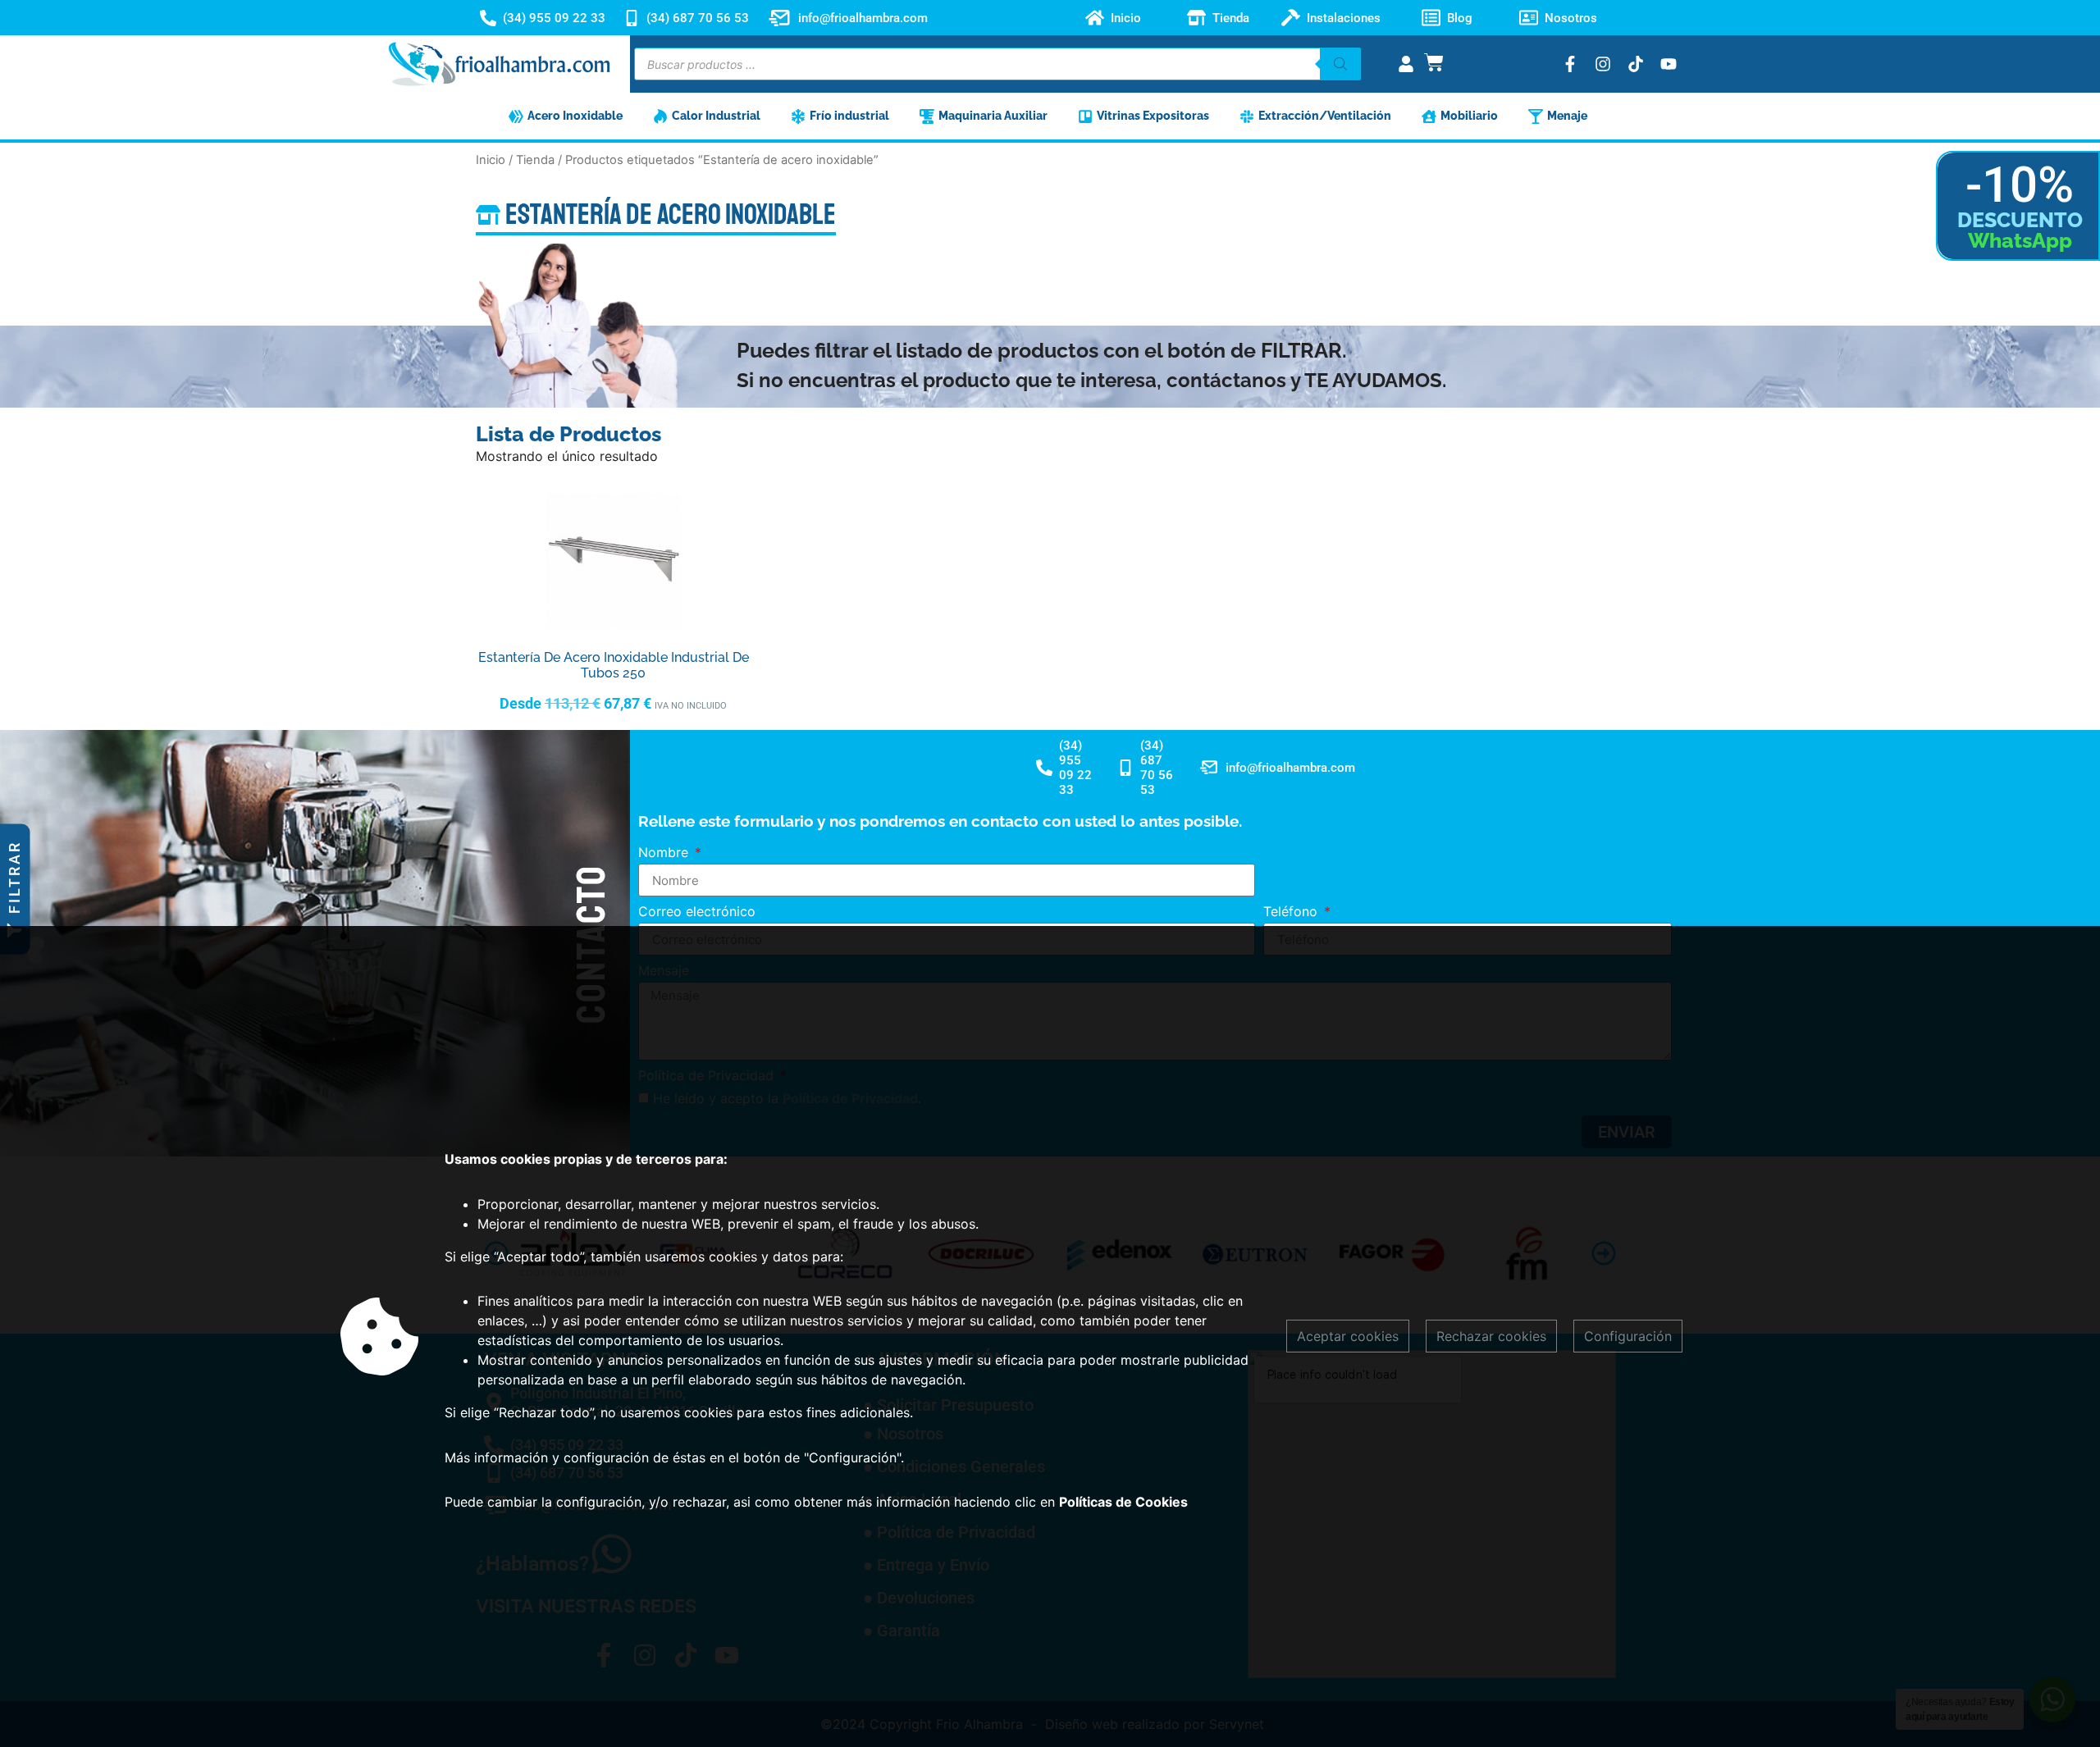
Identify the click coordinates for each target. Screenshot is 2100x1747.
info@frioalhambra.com (863, 18)
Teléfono (1292, 912)
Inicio (1126, 18)
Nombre (665, 853)
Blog (1460, 18)
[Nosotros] (1529, 18)
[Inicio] (1095, 18)
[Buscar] (1340, 64)
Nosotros (1571, 18)
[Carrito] (1434, 62)
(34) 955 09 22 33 (554, 18)
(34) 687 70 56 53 (698, 18)
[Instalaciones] (1291, 18)
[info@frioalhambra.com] (779, 18)
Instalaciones (1344, 18)
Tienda (1231, 18)
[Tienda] (1196, 18)
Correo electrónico (697, 912)
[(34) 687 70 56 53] (632, 18)
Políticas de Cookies (1123, 1502)
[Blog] (1431, 18)
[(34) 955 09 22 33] (488, 18)
